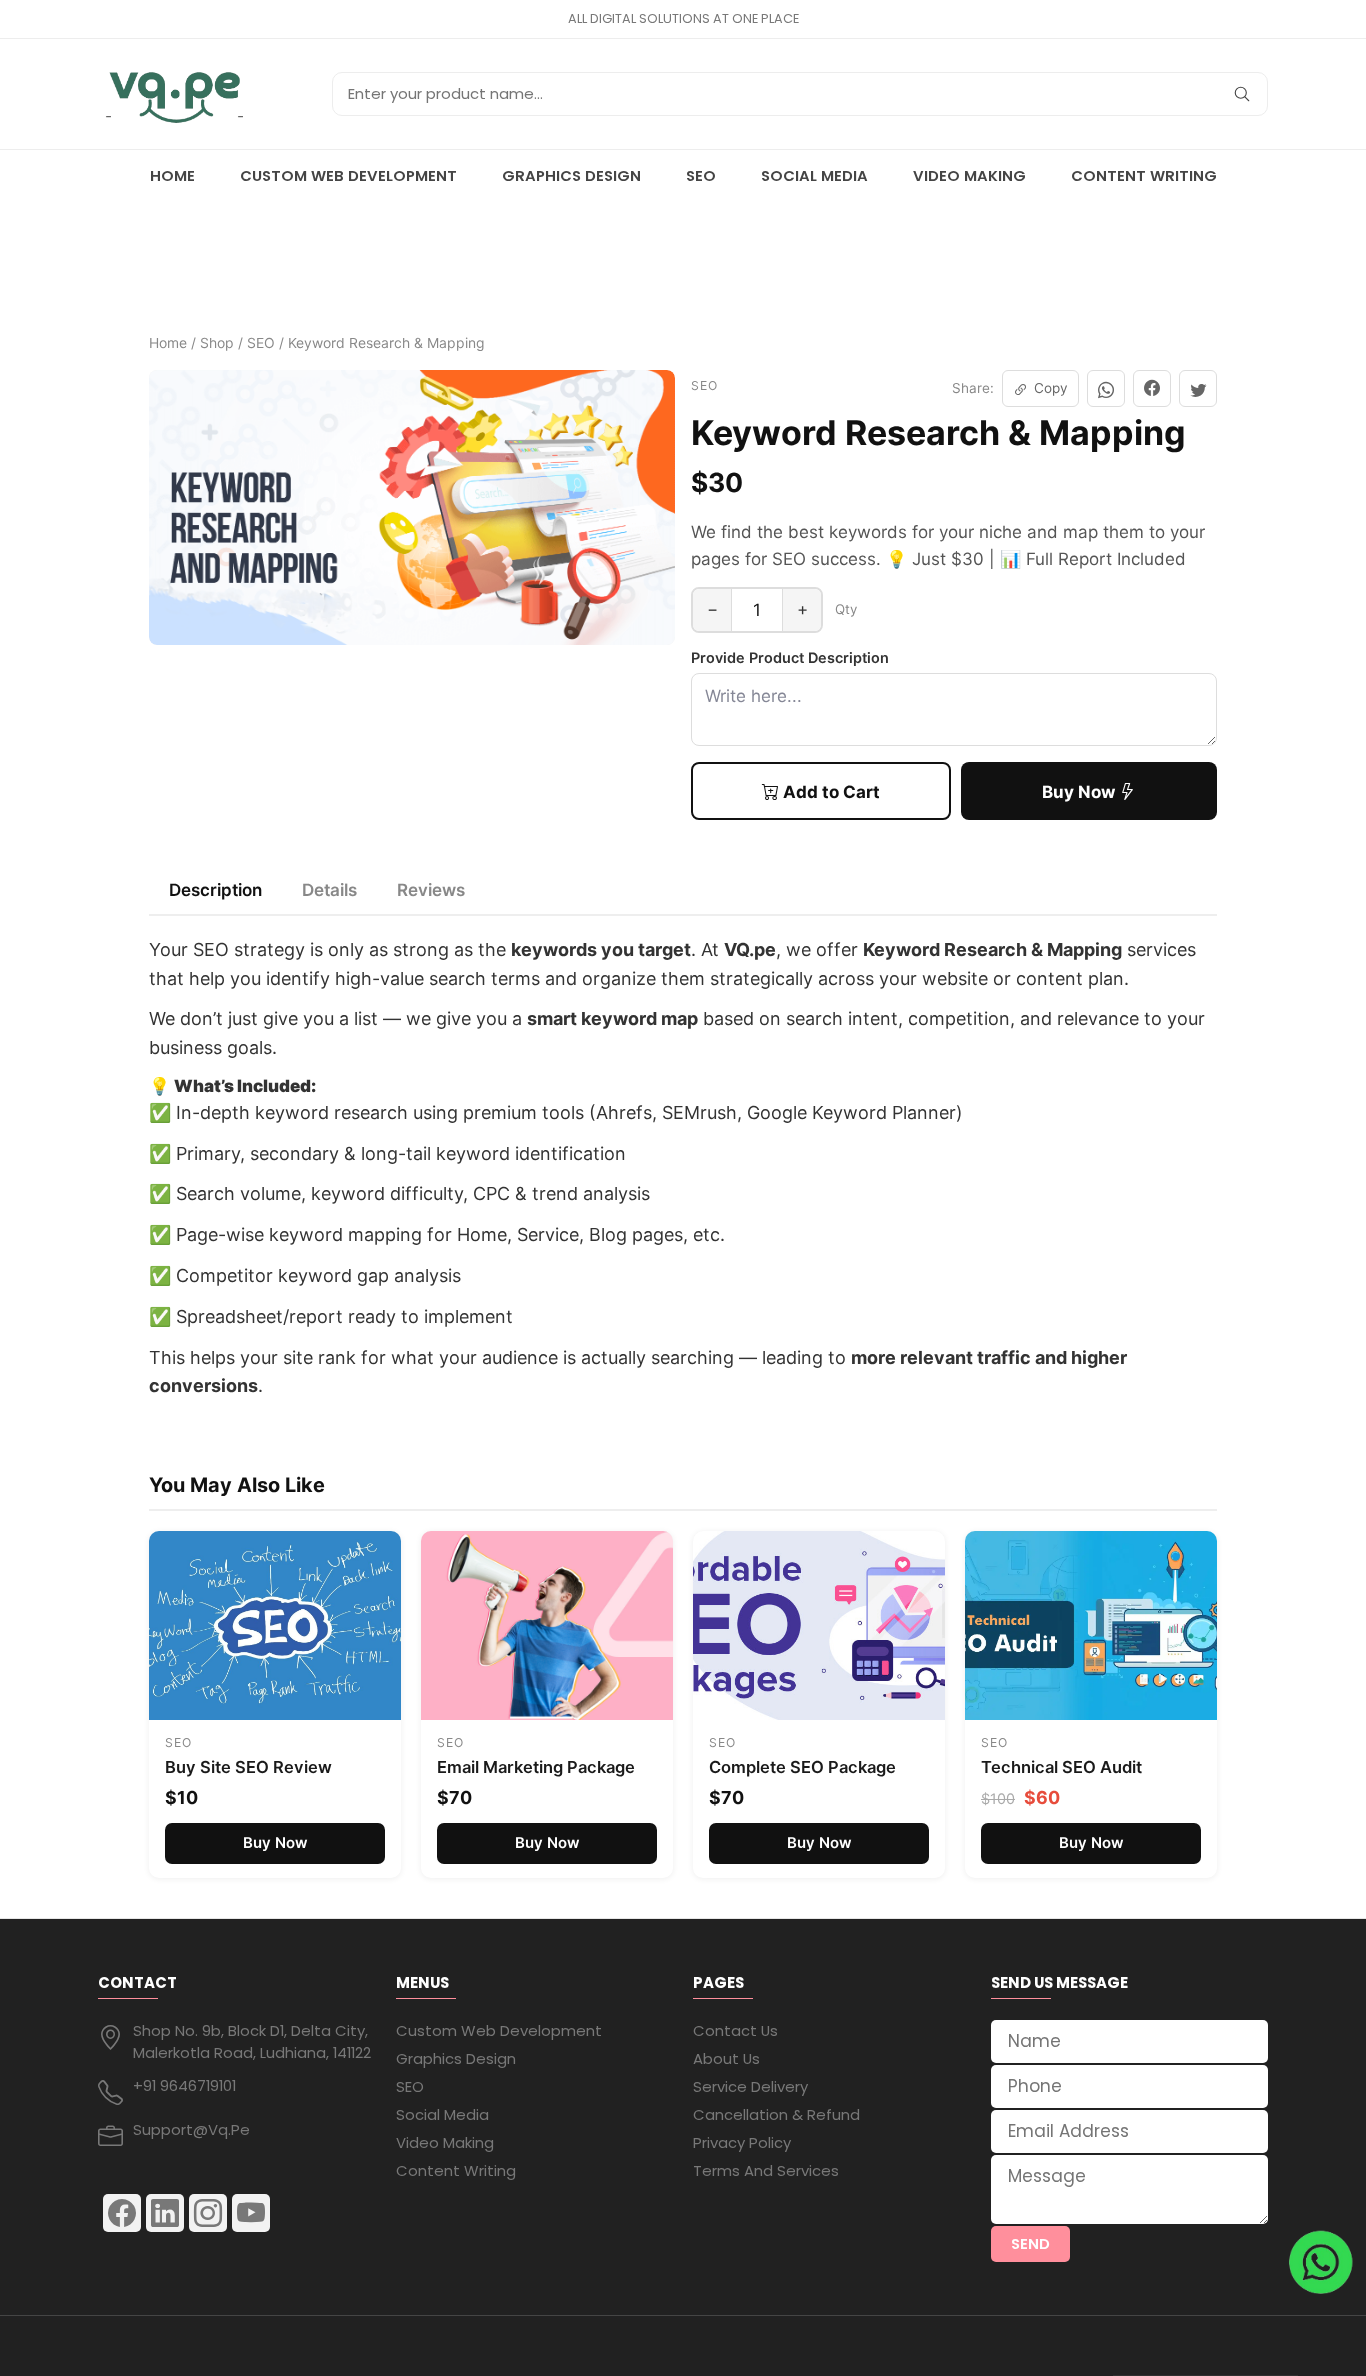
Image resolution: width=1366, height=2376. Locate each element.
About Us (726, 2058)
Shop (217, 342)
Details (329, 890)
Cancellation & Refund (776, 2114)
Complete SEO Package (802, 1767)
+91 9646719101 (184, 2085)
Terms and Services (766, 2170)
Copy (1051, 388)
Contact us (735, 2030)
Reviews (431, 890)
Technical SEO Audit (1061, 1767)
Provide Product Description (790, 657)
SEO (701, 175)
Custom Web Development (348, 175)
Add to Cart (829, 792)
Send (1030, 2243)
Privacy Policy (742, 2142)
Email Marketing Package (536, 1767)
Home (172, 175)
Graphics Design (571, 175)
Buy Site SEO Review (248, 1767)
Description (215, 890)
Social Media (814, 175)
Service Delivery (750, 2086)
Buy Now (1080, 792)
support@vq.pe (191, 2129)
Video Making (969, 175)
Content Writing (1144, 175)
